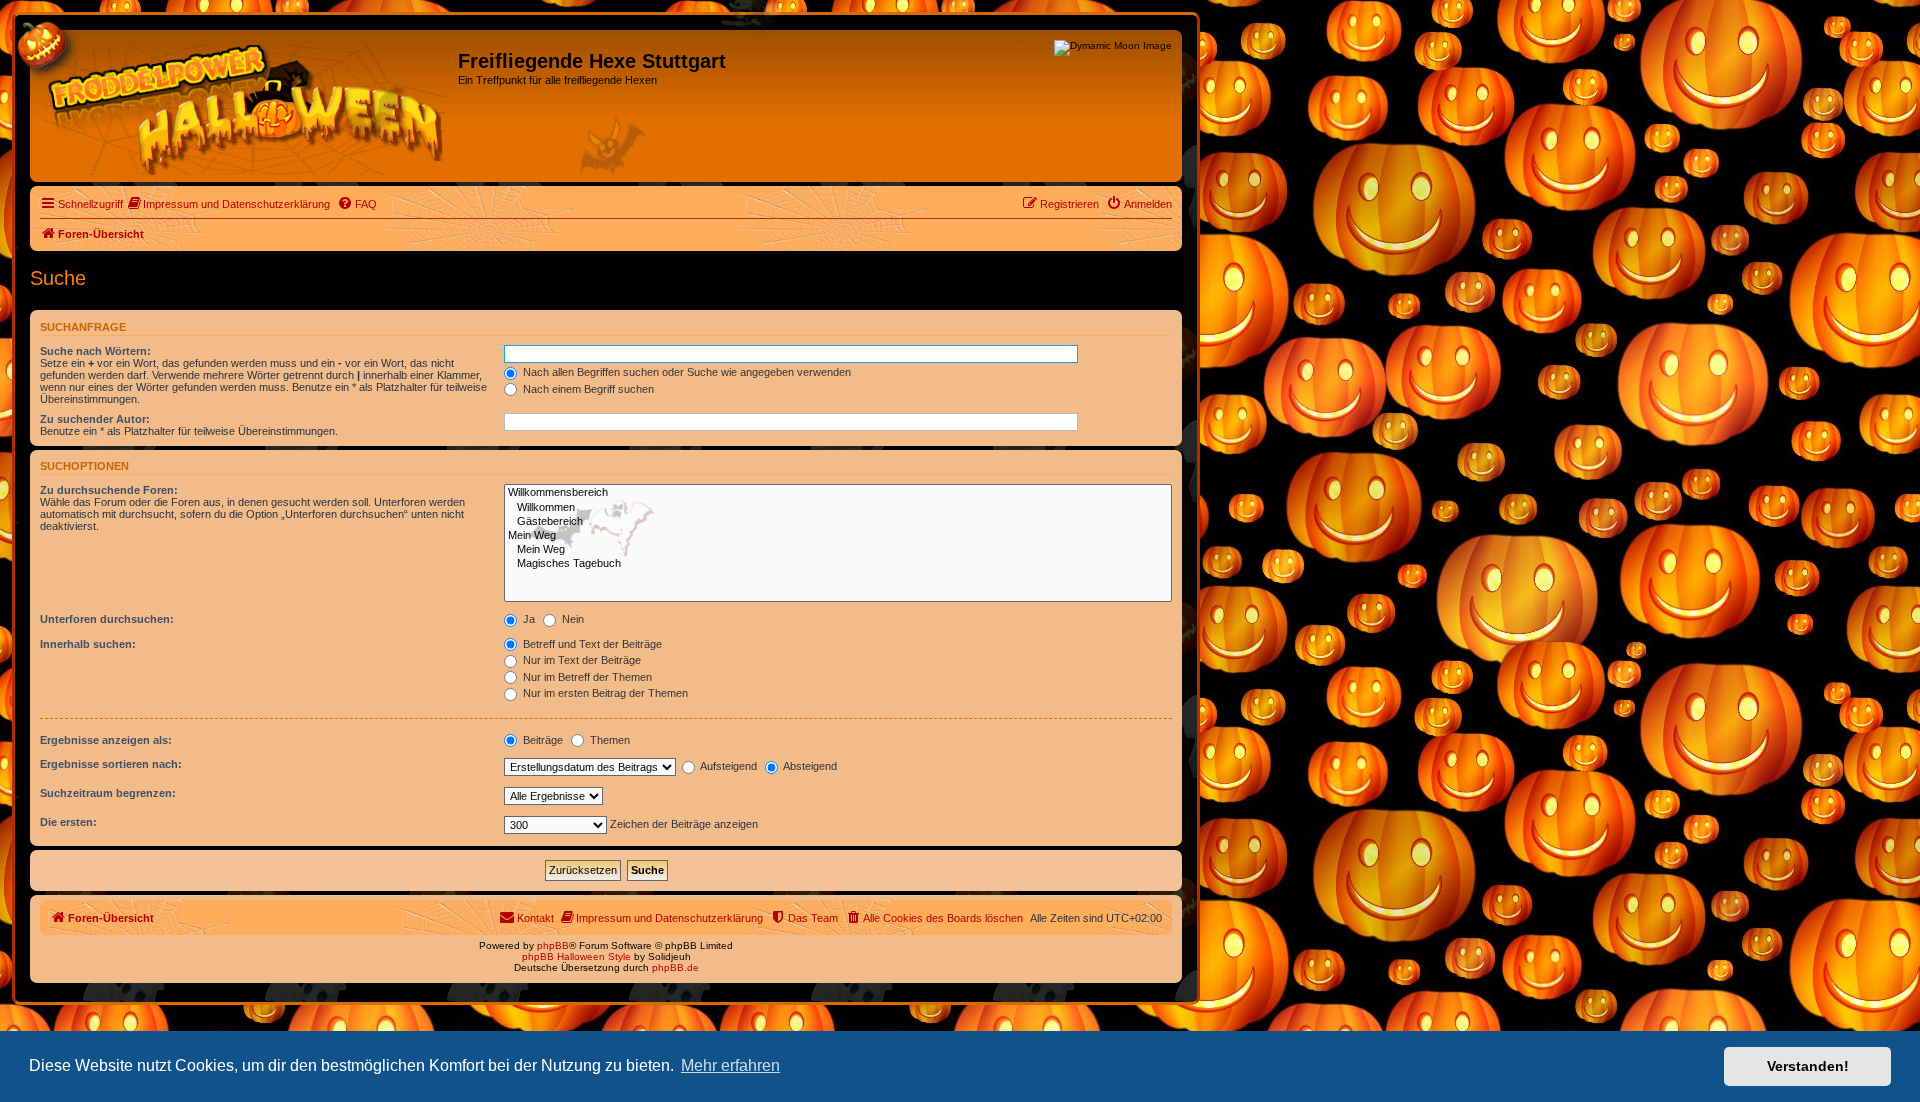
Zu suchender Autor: (95, 419)
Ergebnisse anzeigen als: (106, 740)
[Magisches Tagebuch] (838, 564)
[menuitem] (229, 204)
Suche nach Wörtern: (95, 351)
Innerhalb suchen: (88, 644)
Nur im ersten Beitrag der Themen (604, 693)
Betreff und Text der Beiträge (591, 644)
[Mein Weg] (838, 536)
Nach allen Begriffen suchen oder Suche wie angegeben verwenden (685, 372)
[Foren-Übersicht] (246, 106)
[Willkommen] (838, 508)
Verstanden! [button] (1808, 1066)
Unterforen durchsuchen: (107, 619)
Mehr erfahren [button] (730, 1065)
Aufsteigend (727, 766)
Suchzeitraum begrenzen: (108, 793)
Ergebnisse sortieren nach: (111, 764)
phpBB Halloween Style (576, 956)
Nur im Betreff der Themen (586, 677)
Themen (608, 740)
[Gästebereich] (838, 522)
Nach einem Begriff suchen (587, 389)
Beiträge (541, 740)
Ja (527, 619)
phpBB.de (675, 967)
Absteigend (809, 766)
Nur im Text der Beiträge (580, 660)
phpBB (553, 945)
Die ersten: (68, 822)
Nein (571, 619)
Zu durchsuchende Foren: (109, 490)
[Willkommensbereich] (838, 493)
